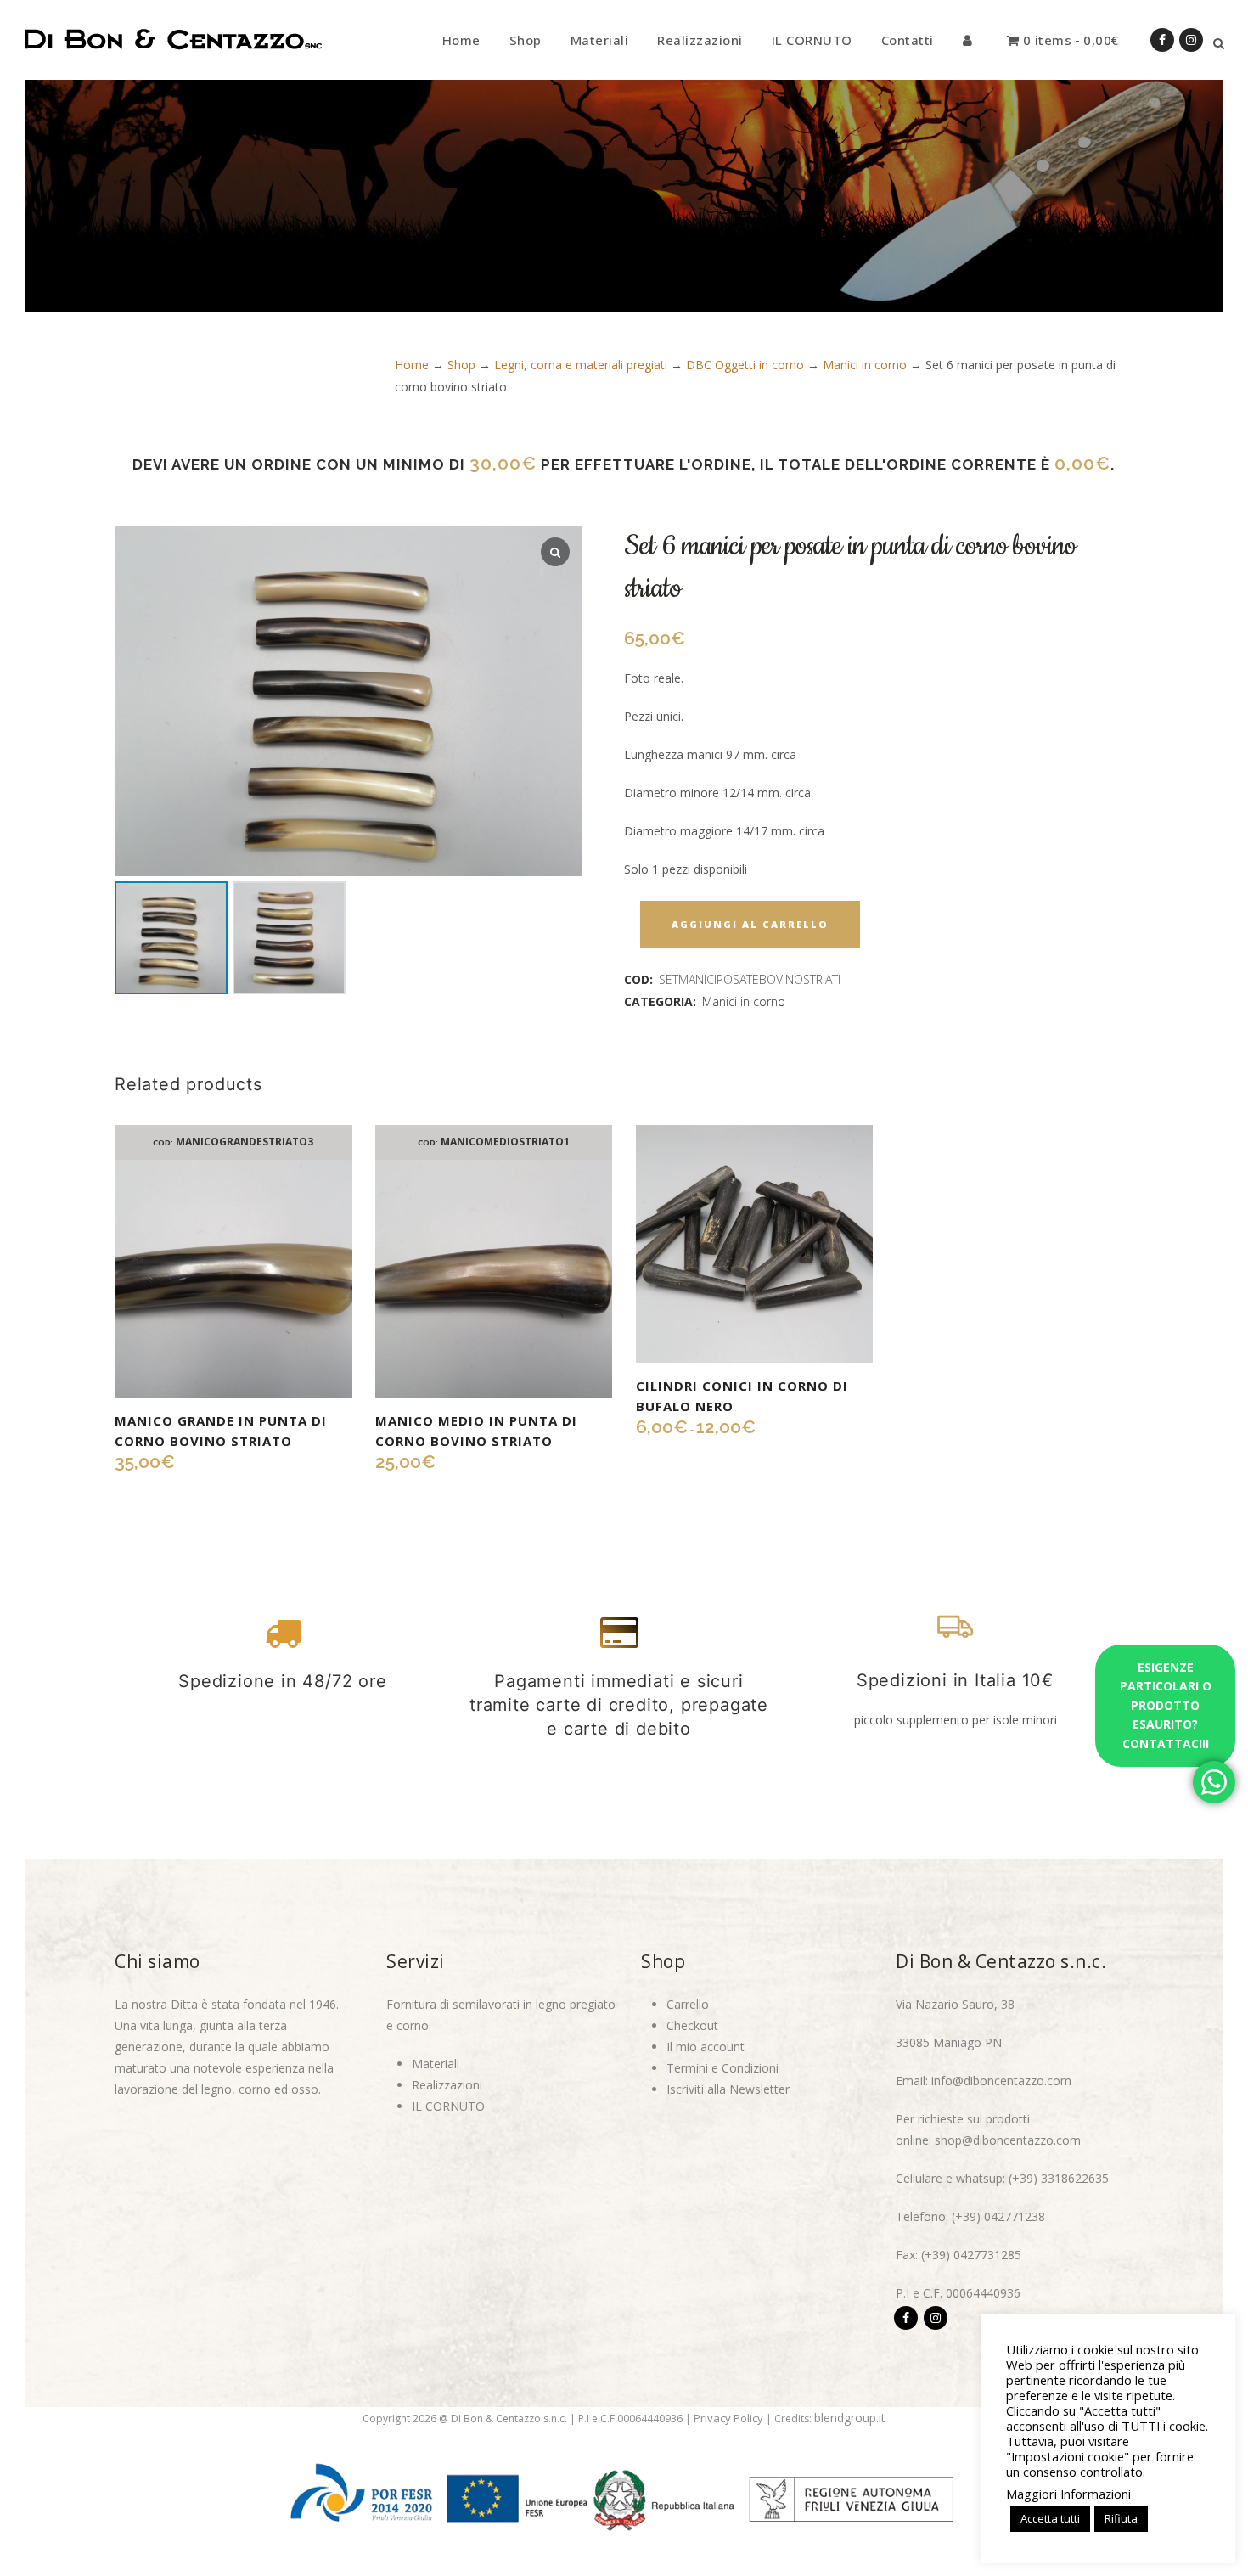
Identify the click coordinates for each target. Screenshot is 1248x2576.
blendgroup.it (850, 2418)
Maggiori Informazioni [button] (1068, 2494)
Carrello (688, 2004)
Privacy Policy (728, 2418)
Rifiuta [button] (1121, 2518)
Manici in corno (865, 365)
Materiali (436, 2064)
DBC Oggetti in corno (745, 365)
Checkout (692, 2025)
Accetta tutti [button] (1050, 2518)
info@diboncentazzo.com (1001, 2081)
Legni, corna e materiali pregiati (581, 365)
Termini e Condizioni (722, 2068)
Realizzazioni (447, 2085)
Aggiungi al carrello (750, 924)
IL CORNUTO (448, 2106)
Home (412, 365)
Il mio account (706, 2047)
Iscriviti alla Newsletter (728, 2089)
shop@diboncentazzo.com (1008, 2140)
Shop (461, 365)
